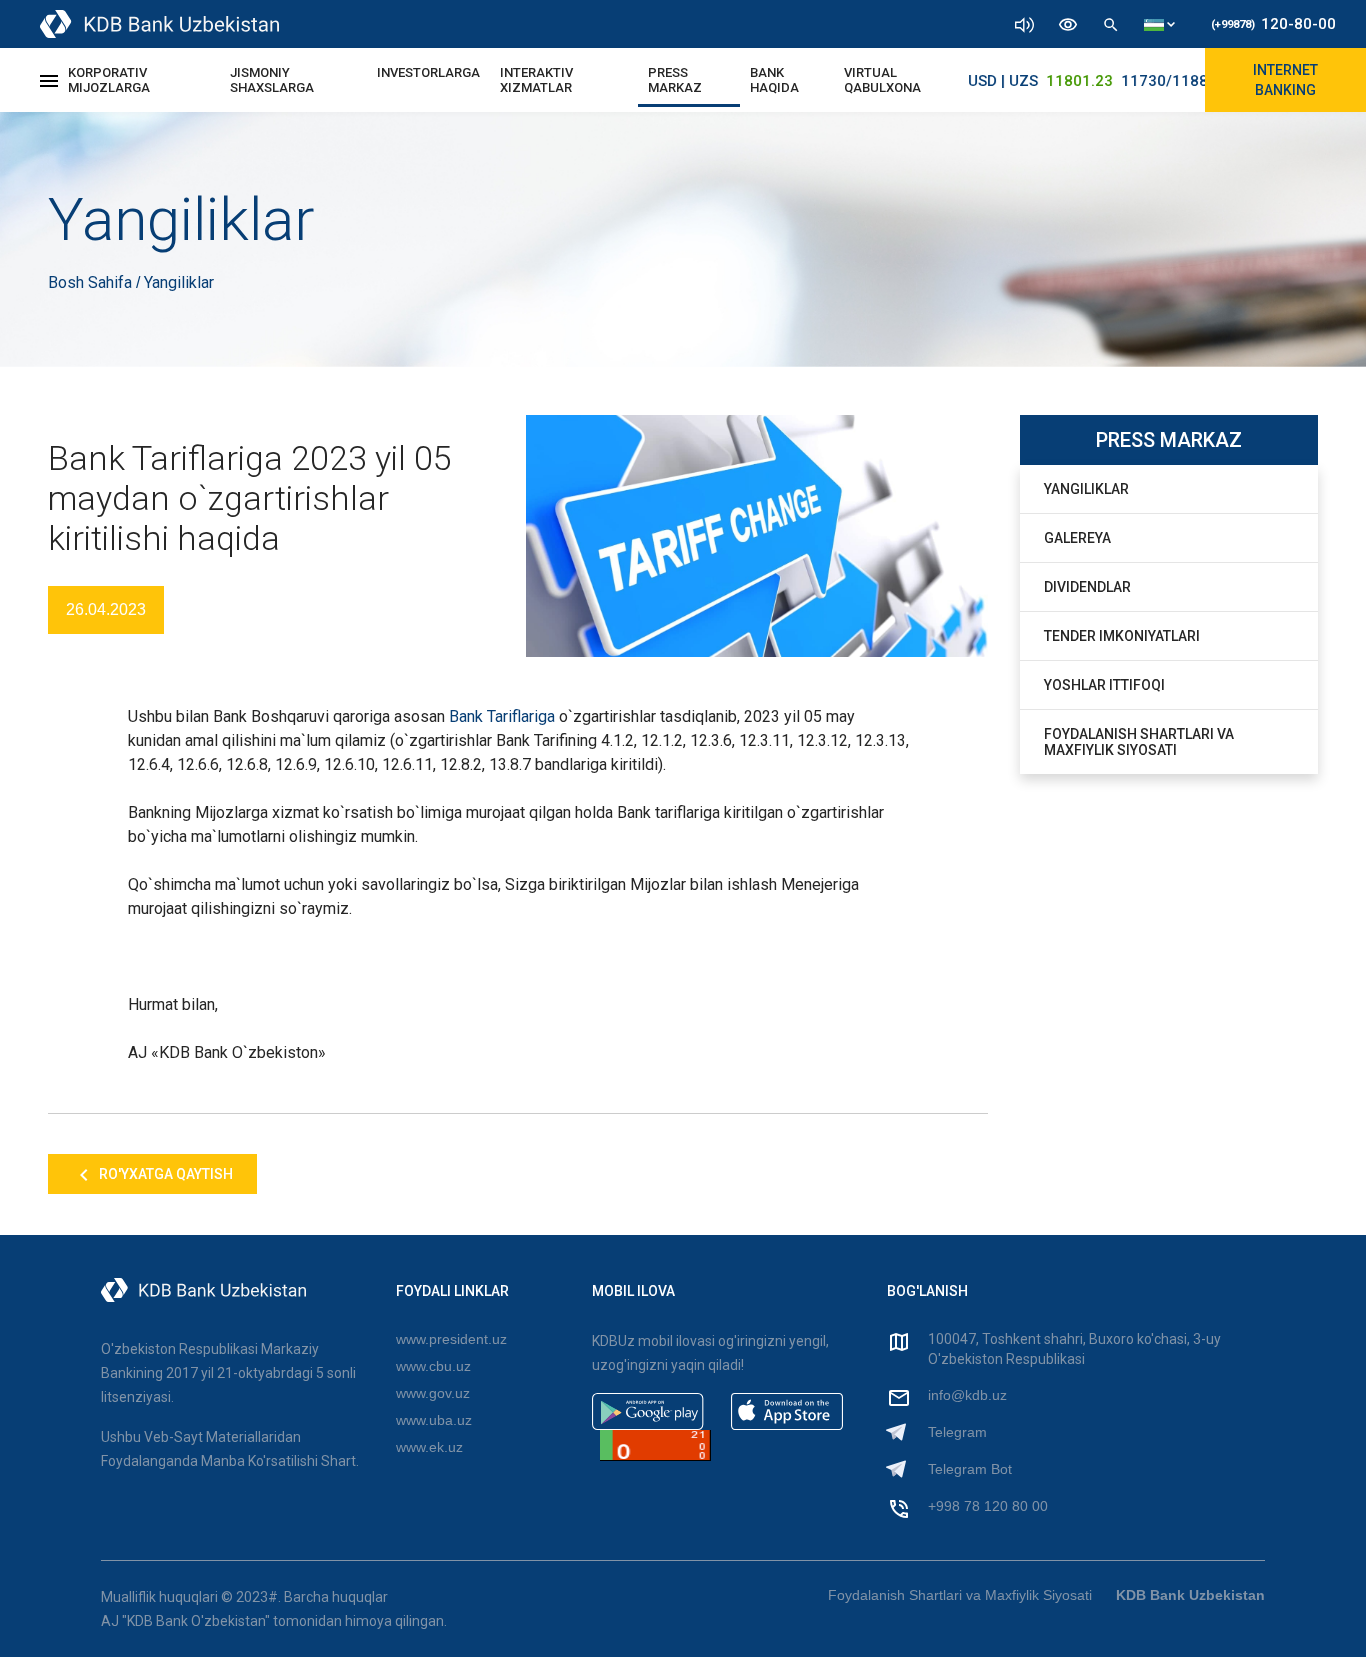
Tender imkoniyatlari (1122, 636)
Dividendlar (1087, 587)
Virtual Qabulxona (882, 80)
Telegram (957, 1432)
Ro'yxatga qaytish (164, 1174)
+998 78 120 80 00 (988, 1506)
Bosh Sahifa (92, 282)
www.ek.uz (429, 1447)
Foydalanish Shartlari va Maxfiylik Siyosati (1139, 742)
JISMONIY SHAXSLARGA (272, 80)
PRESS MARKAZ (675, 80)
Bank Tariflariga (502, 716)
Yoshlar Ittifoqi (1104, 685)
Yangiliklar (1086, 489)
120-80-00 (1273, 24)
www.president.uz (451, 1339)
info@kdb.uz (967, 1395)
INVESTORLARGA (428, 72)
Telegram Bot (970, 1469)
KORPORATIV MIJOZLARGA (109, 80)
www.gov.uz (433, 1393)
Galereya (1077, 538)
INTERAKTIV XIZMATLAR (536, 80)
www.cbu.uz (433, 1366)
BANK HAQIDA (774, 80)
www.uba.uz (434, 1420)
